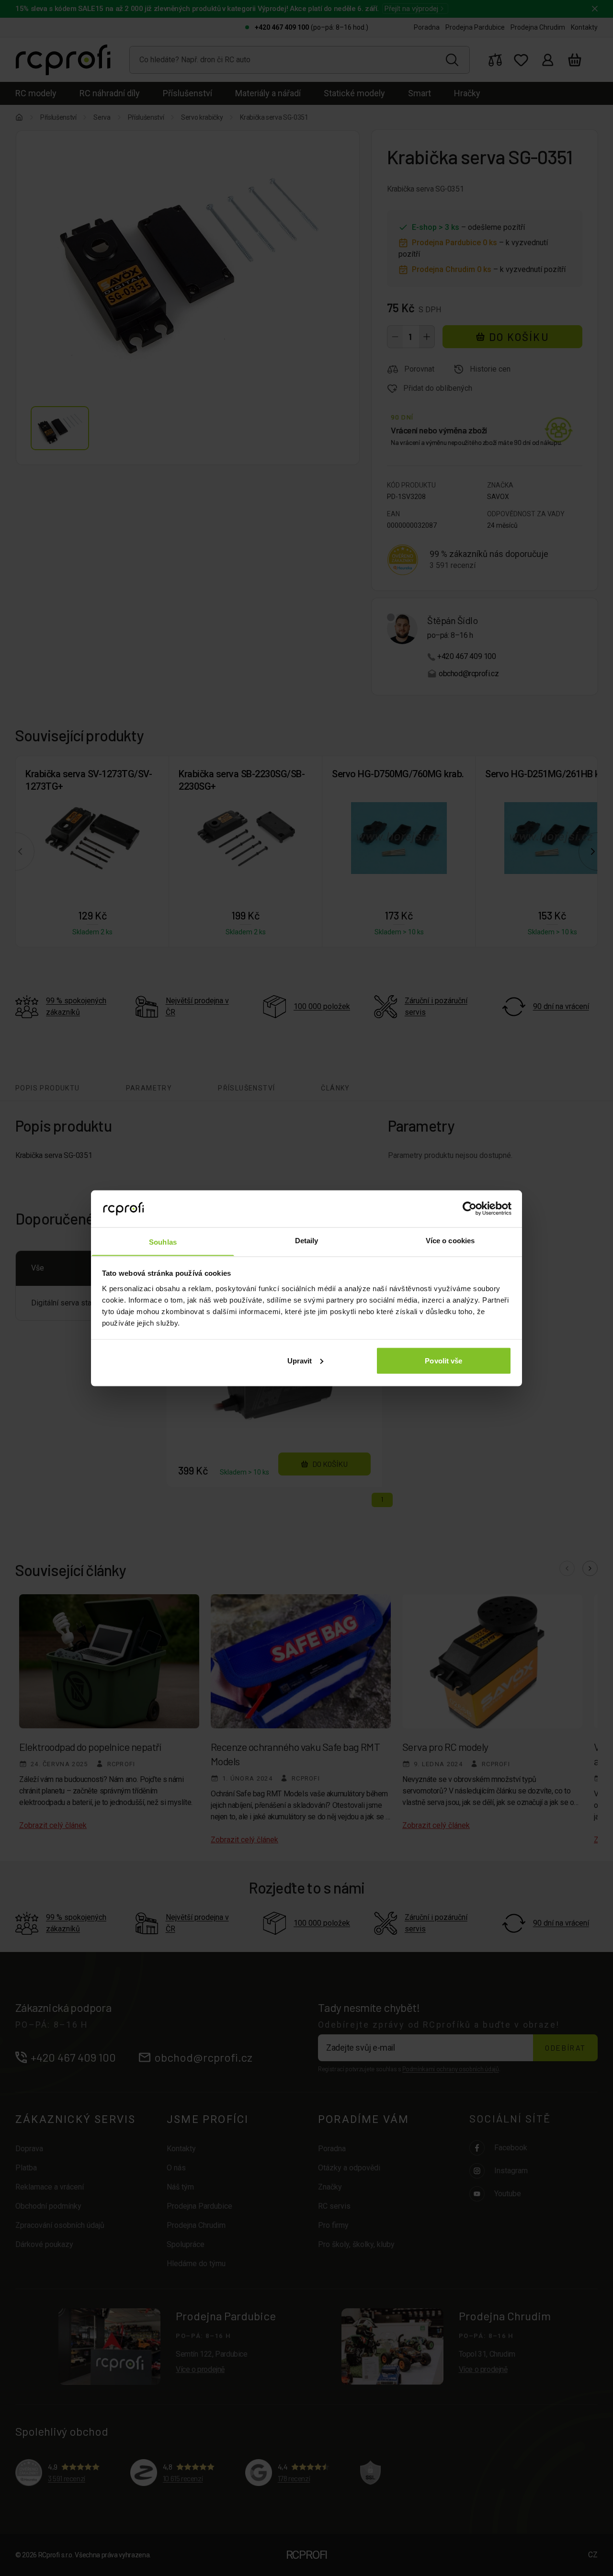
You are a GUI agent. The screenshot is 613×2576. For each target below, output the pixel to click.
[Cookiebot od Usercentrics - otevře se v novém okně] (470, 1208)
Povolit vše (443, 1360)
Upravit (300, 1360)
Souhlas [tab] (163, 1242)
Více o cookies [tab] (450, 1240)
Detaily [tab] (307, 1240)
